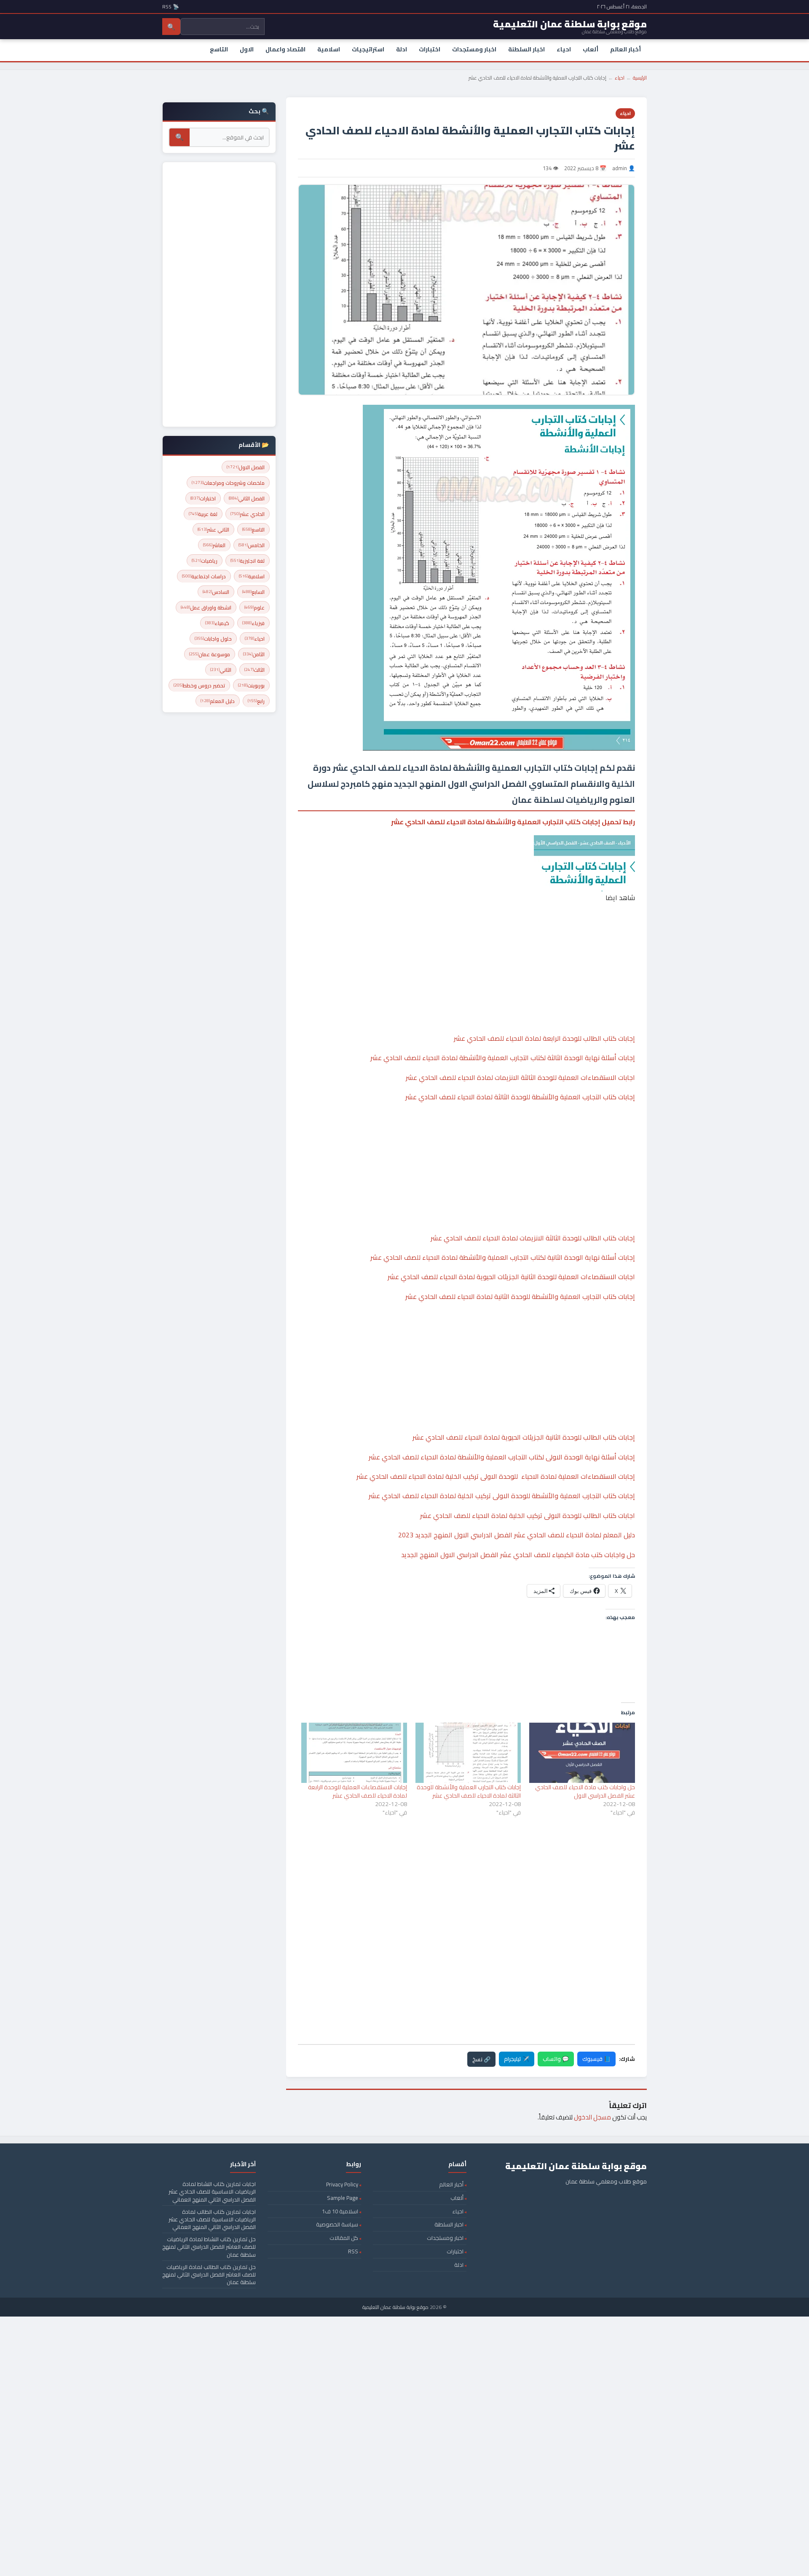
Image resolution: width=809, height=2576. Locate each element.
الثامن (254, 654)
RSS (353, 2251)
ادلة (402, 49)
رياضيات (205, 561)
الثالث (254, 670)
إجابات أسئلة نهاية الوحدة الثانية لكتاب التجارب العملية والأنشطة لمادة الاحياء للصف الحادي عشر (503, 1257)
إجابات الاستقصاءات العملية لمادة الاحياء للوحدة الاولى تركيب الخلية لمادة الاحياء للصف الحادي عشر (496, 1476)
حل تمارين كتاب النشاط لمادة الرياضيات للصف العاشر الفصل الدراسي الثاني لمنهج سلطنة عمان (209, 2247)
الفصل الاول (246, 467)
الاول (247, 49)
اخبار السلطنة (526, 49)
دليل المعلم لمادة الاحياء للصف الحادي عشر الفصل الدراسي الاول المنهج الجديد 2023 (517, 1535)
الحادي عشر (248, 514)
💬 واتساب (556, 2059)
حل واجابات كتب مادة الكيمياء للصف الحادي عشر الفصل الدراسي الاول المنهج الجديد (518, 1555)
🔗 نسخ (481, 2059)
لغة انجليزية (248, 561)
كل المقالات (344, 2238)
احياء (564, 49)
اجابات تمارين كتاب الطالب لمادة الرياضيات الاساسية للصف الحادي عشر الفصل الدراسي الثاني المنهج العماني (212, 2219)
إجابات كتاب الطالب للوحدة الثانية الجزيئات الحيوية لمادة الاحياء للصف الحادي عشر (524, 1437)
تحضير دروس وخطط (199, 685)
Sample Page (343, 2198)
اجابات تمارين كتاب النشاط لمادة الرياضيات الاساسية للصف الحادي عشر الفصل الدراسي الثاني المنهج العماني (212, 2191)
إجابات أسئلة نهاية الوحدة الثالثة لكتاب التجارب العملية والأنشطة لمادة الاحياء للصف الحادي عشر (503, 1058)
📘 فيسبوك (596, 2059)
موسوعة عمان (210, 654)
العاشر (214, 545)
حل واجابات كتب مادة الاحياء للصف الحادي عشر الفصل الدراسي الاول (585, 1791)
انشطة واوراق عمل (206, 608)
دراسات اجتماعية (204, 576)
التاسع (219, 49)
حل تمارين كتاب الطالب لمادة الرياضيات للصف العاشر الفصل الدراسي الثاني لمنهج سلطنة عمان (209, 2274)
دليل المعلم (218, 701)
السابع (253, 592)
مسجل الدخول (592, 2117)
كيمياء (217, 623)
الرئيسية (640, 78)
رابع (256, 701)
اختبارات (430, 49)
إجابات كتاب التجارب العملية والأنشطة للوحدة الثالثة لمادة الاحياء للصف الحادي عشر (520, 1097)
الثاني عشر (213, 530)
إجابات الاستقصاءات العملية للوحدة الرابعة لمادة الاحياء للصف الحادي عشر (358, 1791)
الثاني (221, 670)
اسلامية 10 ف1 (340, 2211)
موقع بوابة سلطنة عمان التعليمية (395, 2307)
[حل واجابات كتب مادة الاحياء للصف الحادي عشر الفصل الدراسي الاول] (582, 1753)
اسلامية (329, 49)
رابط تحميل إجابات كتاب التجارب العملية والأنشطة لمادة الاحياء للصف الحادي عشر (513, 822)
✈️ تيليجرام (517, 2059)
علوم (254, 608)
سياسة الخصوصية (337, 2224)
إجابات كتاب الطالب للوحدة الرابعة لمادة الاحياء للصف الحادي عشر (544, 1038)
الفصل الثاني (247, 498)
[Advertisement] (466, 942)
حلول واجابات (213, 639)
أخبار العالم (626, 49)
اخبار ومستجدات (474, 49)
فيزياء (253, 623)
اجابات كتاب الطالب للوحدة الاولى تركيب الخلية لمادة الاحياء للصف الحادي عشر (528, 1515)
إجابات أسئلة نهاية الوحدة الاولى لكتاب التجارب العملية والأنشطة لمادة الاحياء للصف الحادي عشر (502, 1457)
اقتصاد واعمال (285, 49)
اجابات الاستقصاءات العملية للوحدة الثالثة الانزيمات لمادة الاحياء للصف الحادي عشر (520, 1077)
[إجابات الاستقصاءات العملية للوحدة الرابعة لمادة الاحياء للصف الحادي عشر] (354, 1753)
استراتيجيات (368, 49)
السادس (216, 592)
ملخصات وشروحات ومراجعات (228, 483)
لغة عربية (203, 514)
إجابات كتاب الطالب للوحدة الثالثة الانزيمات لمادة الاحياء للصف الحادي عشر (533, 1238)
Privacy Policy (342, 2184)
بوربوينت (251, 685)
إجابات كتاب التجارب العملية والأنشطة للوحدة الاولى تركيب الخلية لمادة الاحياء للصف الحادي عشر (502, 1496)
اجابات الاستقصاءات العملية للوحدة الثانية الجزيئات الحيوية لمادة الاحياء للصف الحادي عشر (511, 1277)
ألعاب (591, 49)
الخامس (252, 545)
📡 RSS (171, 7)
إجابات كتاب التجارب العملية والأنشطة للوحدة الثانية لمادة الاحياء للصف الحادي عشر (520, 1296)
